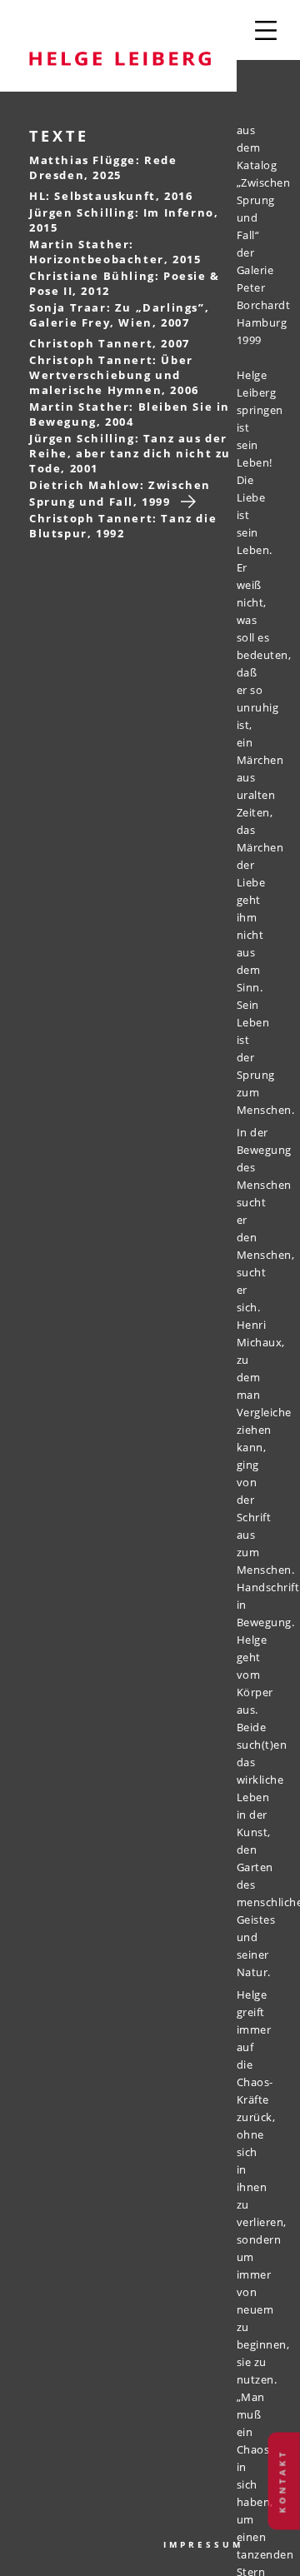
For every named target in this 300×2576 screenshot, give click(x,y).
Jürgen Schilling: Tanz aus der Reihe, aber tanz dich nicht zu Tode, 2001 (130, 453)
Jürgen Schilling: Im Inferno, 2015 (124, 220)
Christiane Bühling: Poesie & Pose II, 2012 (125, 283)
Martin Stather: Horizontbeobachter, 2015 (115, 252)
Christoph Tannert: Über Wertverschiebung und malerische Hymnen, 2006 (114, 375)
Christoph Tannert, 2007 (110, 343)
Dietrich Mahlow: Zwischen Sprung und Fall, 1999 (120, 493)
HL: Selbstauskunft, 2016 (111, 196)
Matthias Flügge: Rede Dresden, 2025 (103, 167)
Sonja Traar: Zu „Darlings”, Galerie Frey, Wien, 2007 (119, 315)
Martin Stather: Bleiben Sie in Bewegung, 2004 (130, 414)
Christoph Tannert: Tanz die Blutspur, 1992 (123, 526)
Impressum (203, 2544)
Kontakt (282, 2481)
